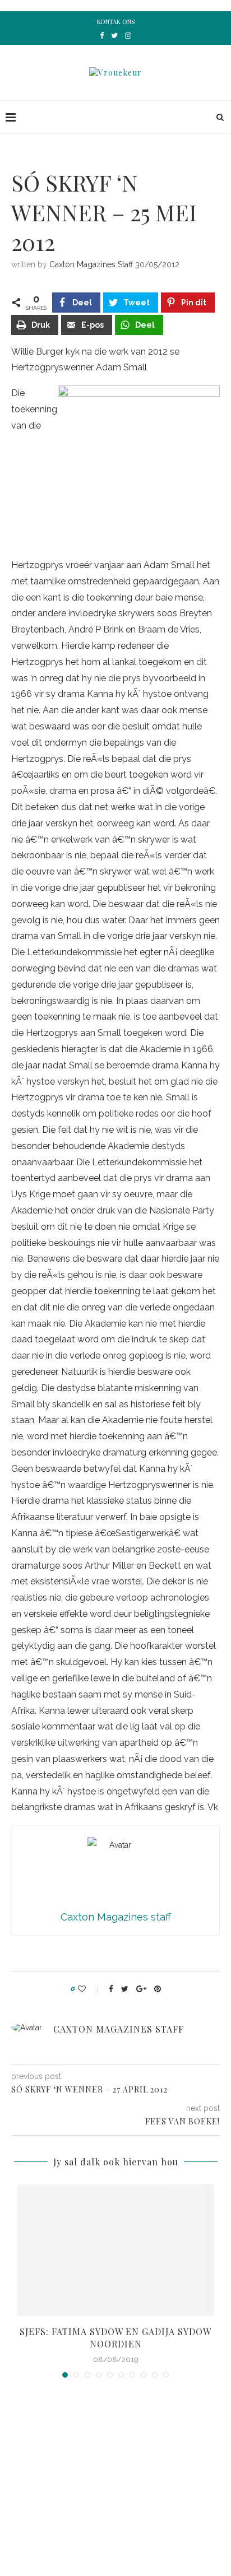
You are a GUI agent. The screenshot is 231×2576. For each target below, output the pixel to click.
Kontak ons (116, 22)
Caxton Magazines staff (91, 264)
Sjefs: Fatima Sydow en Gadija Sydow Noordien (115, 2338)
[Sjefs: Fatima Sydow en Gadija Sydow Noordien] (115, 2250)
